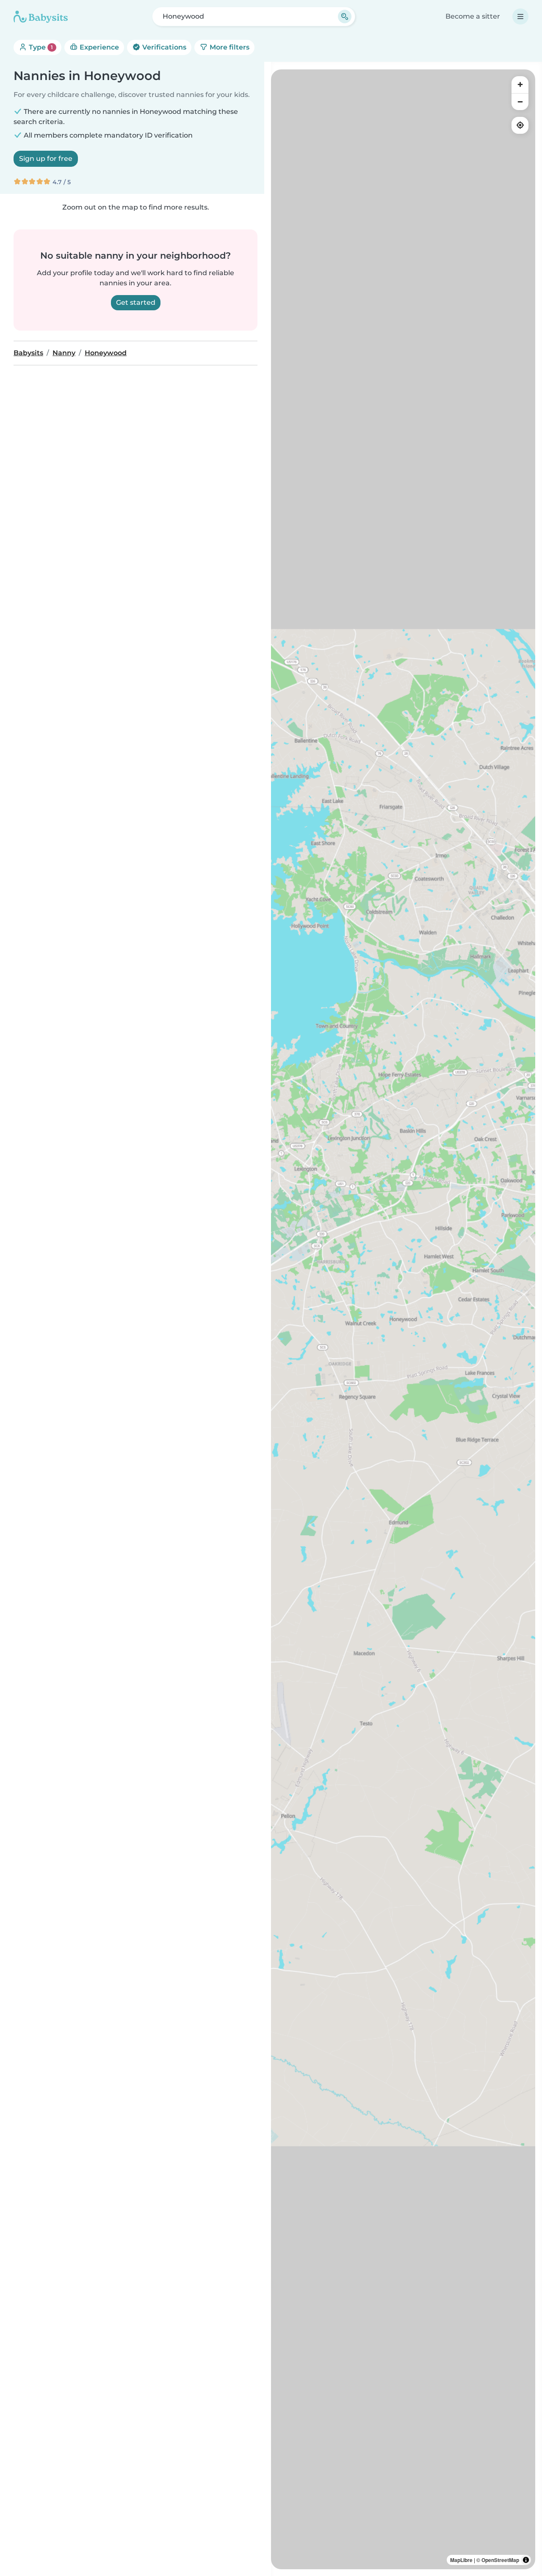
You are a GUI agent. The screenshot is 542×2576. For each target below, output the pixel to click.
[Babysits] (41, 17)
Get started (136, 302)
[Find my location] (520, 125)
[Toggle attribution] (526, 2560)
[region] (403, 1319)
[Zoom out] (520, 102)
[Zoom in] (520, 85)
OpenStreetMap (500, 2560)
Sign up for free (46, 159)
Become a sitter (473, 16)
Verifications (163, 47)
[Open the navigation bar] (520, 17)
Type (40, 47)
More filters (229, 47)
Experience (98, 47)
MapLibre (461, 2560)
